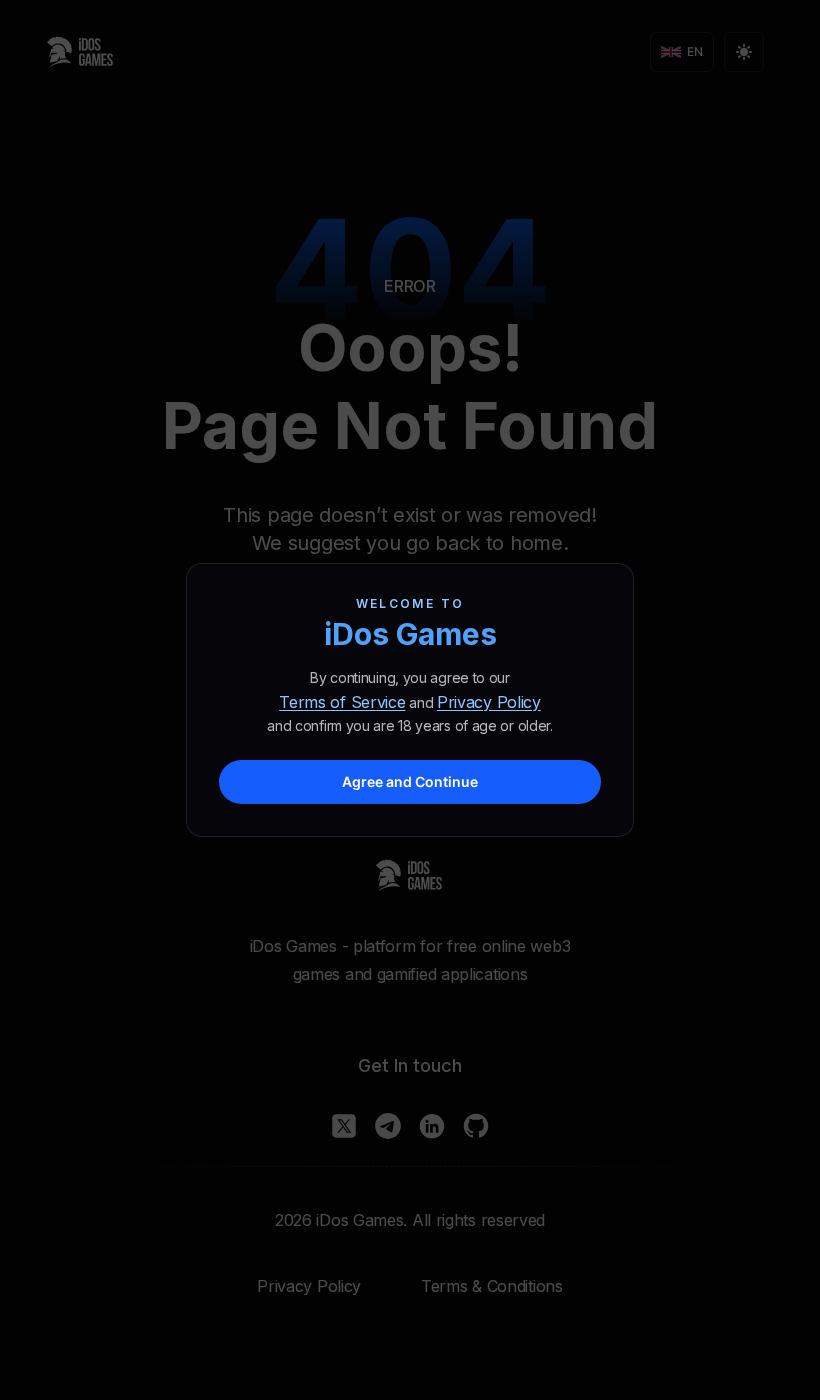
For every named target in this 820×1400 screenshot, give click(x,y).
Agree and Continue (410, 781)
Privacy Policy (489, 702)
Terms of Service (342, 702)
